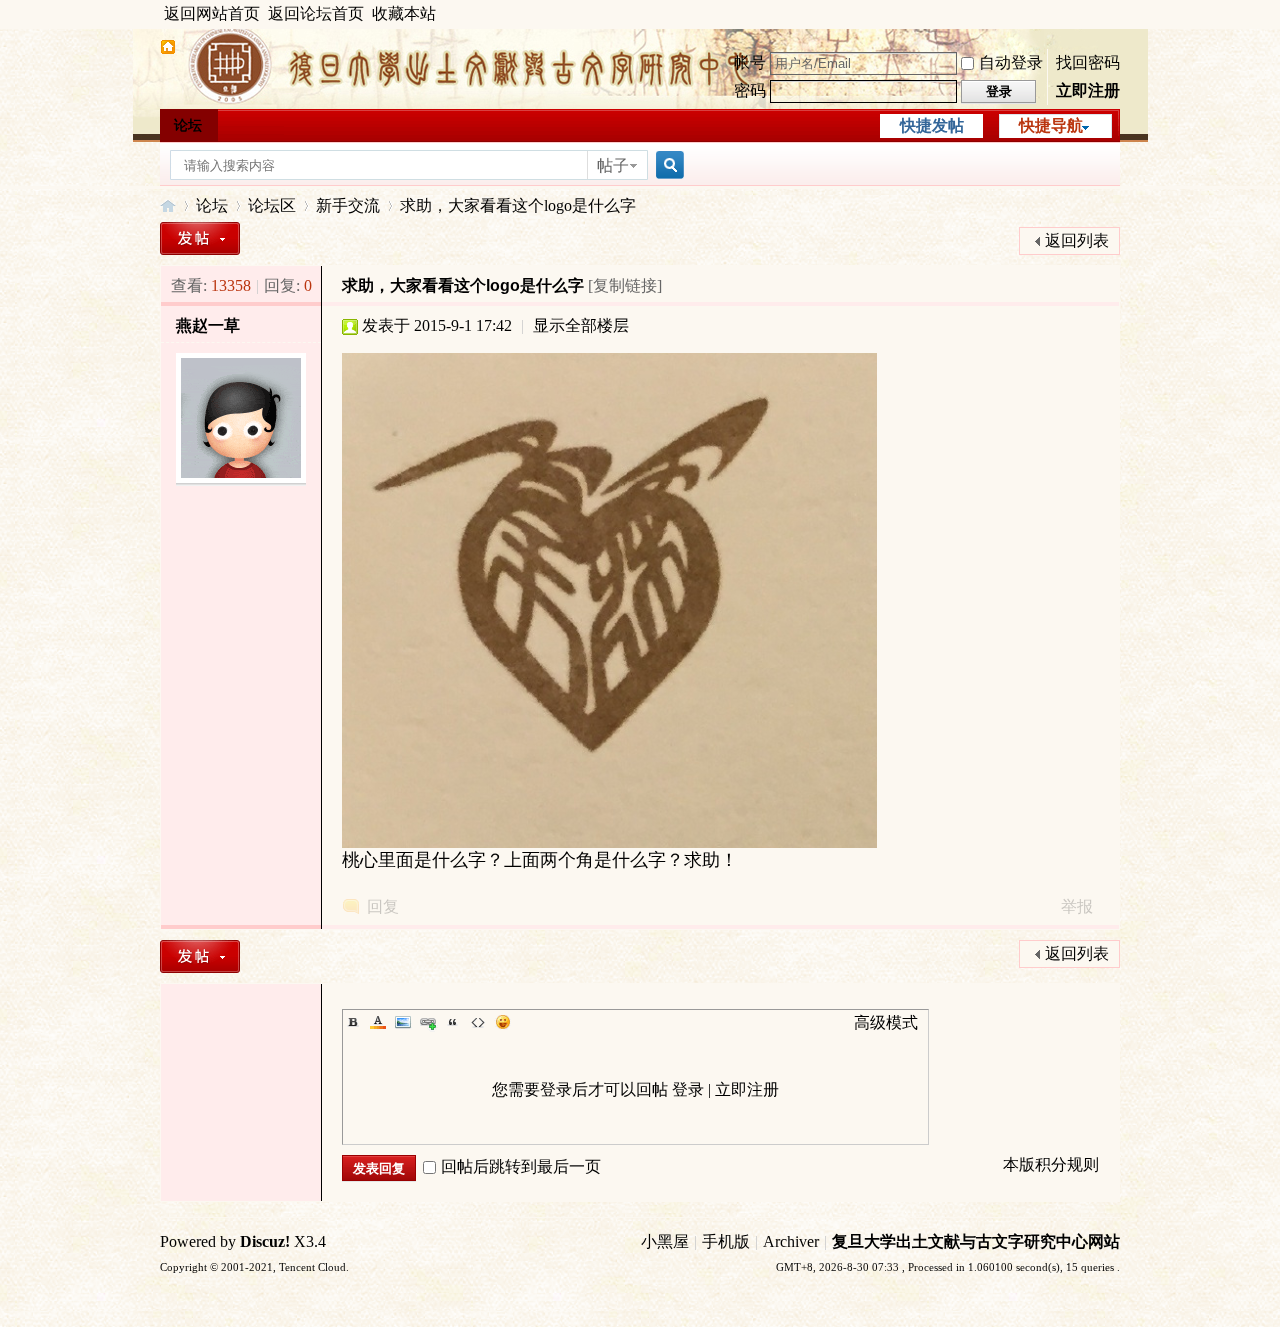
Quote (453, 1022)
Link (428, 1022)
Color (378, 1022)
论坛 (188, 125)
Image (403, 1022)
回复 (383, 906)
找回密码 (1088, 62)
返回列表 (1077, 240)
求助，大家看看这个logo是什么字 (518, 205)
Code (478, 1022)
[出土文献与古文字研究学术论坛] (168, 49)
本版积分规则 (1051, 1164)
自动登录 (1011, 62)
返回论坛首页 (316, 13)
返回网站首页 (212, 13)
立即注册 (1088, 90)
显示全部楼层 (581, 325)
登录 (688, 1089)
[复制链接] (625, 285)
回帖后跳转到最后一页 (521, 1166)
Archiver (791, 1241)
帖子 (613, 165)
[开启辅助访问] (1115, 14)
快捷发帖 (932, 125)
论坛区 (272, 205)
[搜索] (667, 165)
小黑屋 (665, 1241)
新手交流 (348, 205)
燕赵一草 (208, 325)
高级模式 (886, 1022)
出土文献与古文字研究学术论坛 (168, 205)
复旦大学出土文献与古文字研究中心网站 (976, 1241)
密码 (750, 90)
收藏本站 (404, 13)
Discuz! (265, 1241)
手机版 (726, 1241)
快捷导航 (1051, 125)
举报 (1077, 906)
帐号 (750, 62)
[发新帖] (200, 238)
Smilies (503, 1022)
